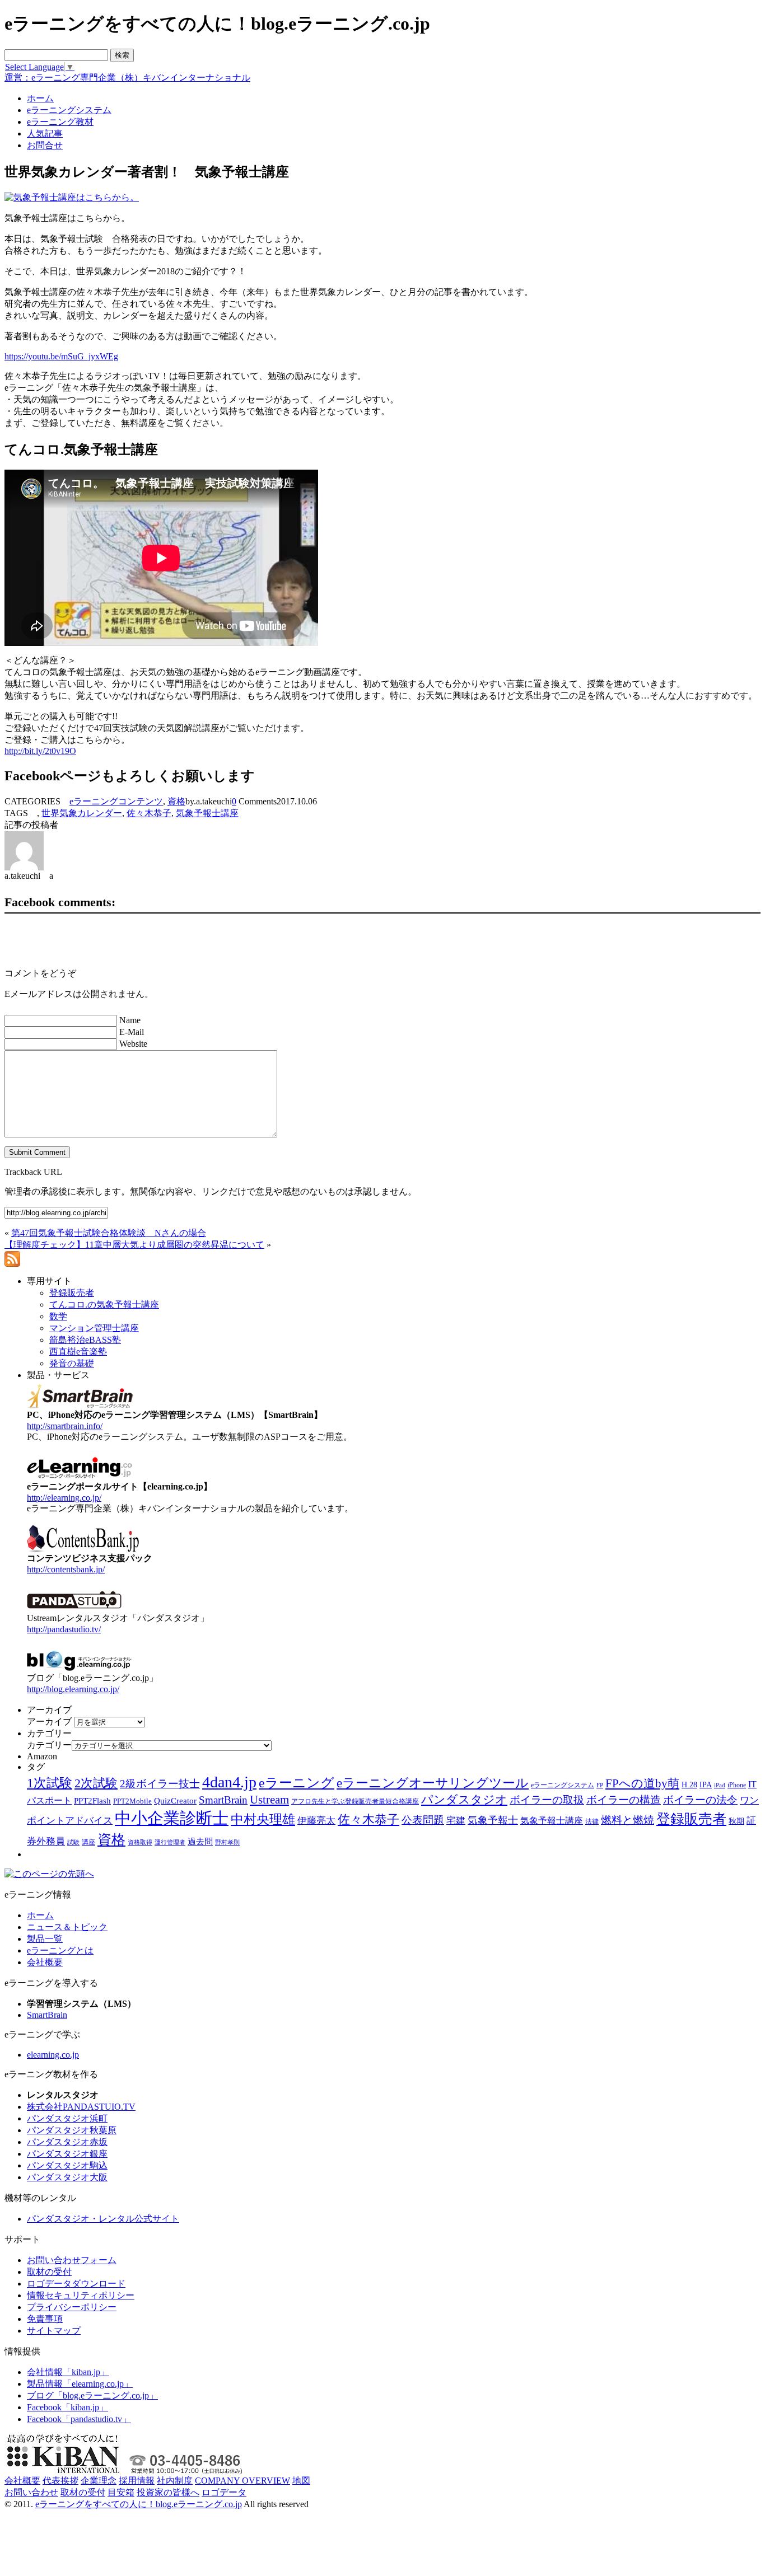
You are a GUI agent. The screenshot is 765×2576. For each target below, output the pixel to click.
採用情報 (137, 2481)
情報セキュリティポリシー (81, 2295)
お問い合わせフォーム (72, 2260)
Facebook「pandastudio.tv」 (79, 2419)
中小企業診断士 (172, 1818)
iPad (720, 1785)
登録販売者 (691, 1819)
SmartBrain (223, 1800)
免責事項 (45, 2319)
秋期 (736, 1821)
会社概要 (45, 1962)
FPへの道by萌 (642, 1783)
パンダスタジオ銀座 (67, 2154)
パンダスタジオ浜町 (67, 2118)
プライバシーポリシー (72, 2307)
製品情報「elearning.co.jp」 (80, 2384)
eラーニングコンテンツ (116, 801)
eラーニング (297, 1783)
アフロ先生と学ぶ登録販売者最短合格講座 (355, 1801)
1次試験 (50, 1783)
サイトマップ (54, 2331)
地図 (301, 2481)
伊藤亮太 (316, 1820)
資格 (176, 801)
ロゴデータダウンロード (76, 2284)
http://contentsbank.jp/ (66, 1569)
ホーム (40, 1915)
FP (600, 1785)
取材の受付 (49, 2272)
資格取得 (140, 1842)
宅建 (456, 1821)
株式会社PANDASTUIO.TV (81, 2107)
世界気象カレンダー (82, 813)
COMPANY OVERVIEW (242, 2481)
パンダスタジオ (464, 1800)
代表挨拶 (60, 2481)
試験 (73, 1842)
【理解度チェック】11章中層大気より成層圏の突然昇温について (134, 1245)
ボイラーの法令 (700, 1800)
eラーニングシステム (563, 1785)
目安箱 (121, 2492)
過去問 (200, 1841)
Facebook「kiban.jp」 (67, 2407)
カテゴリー (49, 1745)
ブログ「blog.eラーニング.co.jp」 (92, 2395)
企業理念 (99, 2481)
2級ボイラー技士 (160, 1784)
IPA (706, 1785)
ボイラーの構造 (624, 1800)
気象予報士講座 (207, 813)
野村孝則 (227, 1842)
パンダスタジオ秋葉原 (72, 2130)
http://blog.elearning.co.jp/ (73, 1689)
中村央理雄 (263, 1819)
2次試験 (96, 1783)
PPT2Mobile (132, 1801)
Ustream (269, 1800)
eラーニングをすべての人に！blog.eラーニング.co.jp (139, 2504)
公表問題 (423, 1820)
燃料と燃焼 (628, 1820)
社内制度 (175, 2481)
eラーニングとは (60, 1950)
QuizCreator (175, 1801)
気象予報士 (493, 1820)
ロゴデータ (224, 2492)
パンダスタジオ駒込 (67, 2165)
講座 (88, 1842)
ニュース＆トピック (67, 1927)
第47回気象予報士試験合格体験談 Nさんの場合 (109, 1233)
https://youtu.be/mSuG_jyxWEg (61, 356)
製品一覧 (45, 1939)
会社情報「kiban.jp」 (68, 2372)
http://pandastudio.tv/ (64, 1629)
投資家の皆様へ (168, 2492)
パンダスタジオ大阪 (67, 2177)
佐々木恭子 (149, 813)
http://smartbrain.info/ (65, 1426)
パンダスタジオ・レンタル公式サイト (103, 2219)
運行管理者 (170, 1842)
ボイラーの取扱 (547, 1800)
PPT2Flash (92, 1801)
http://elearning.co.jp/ (64, 1498)
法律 (592, 1821)
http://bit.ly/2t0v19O (40, 751)
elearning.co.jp (53, 2055)
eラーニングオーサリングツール (433, 1783)
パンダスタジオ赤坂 (67, 2142)
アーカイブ (49, 1722)
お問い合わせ (31, 2492)
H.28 (689, 1785)
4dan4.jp (229, 1782)
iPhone (737, 1785)
